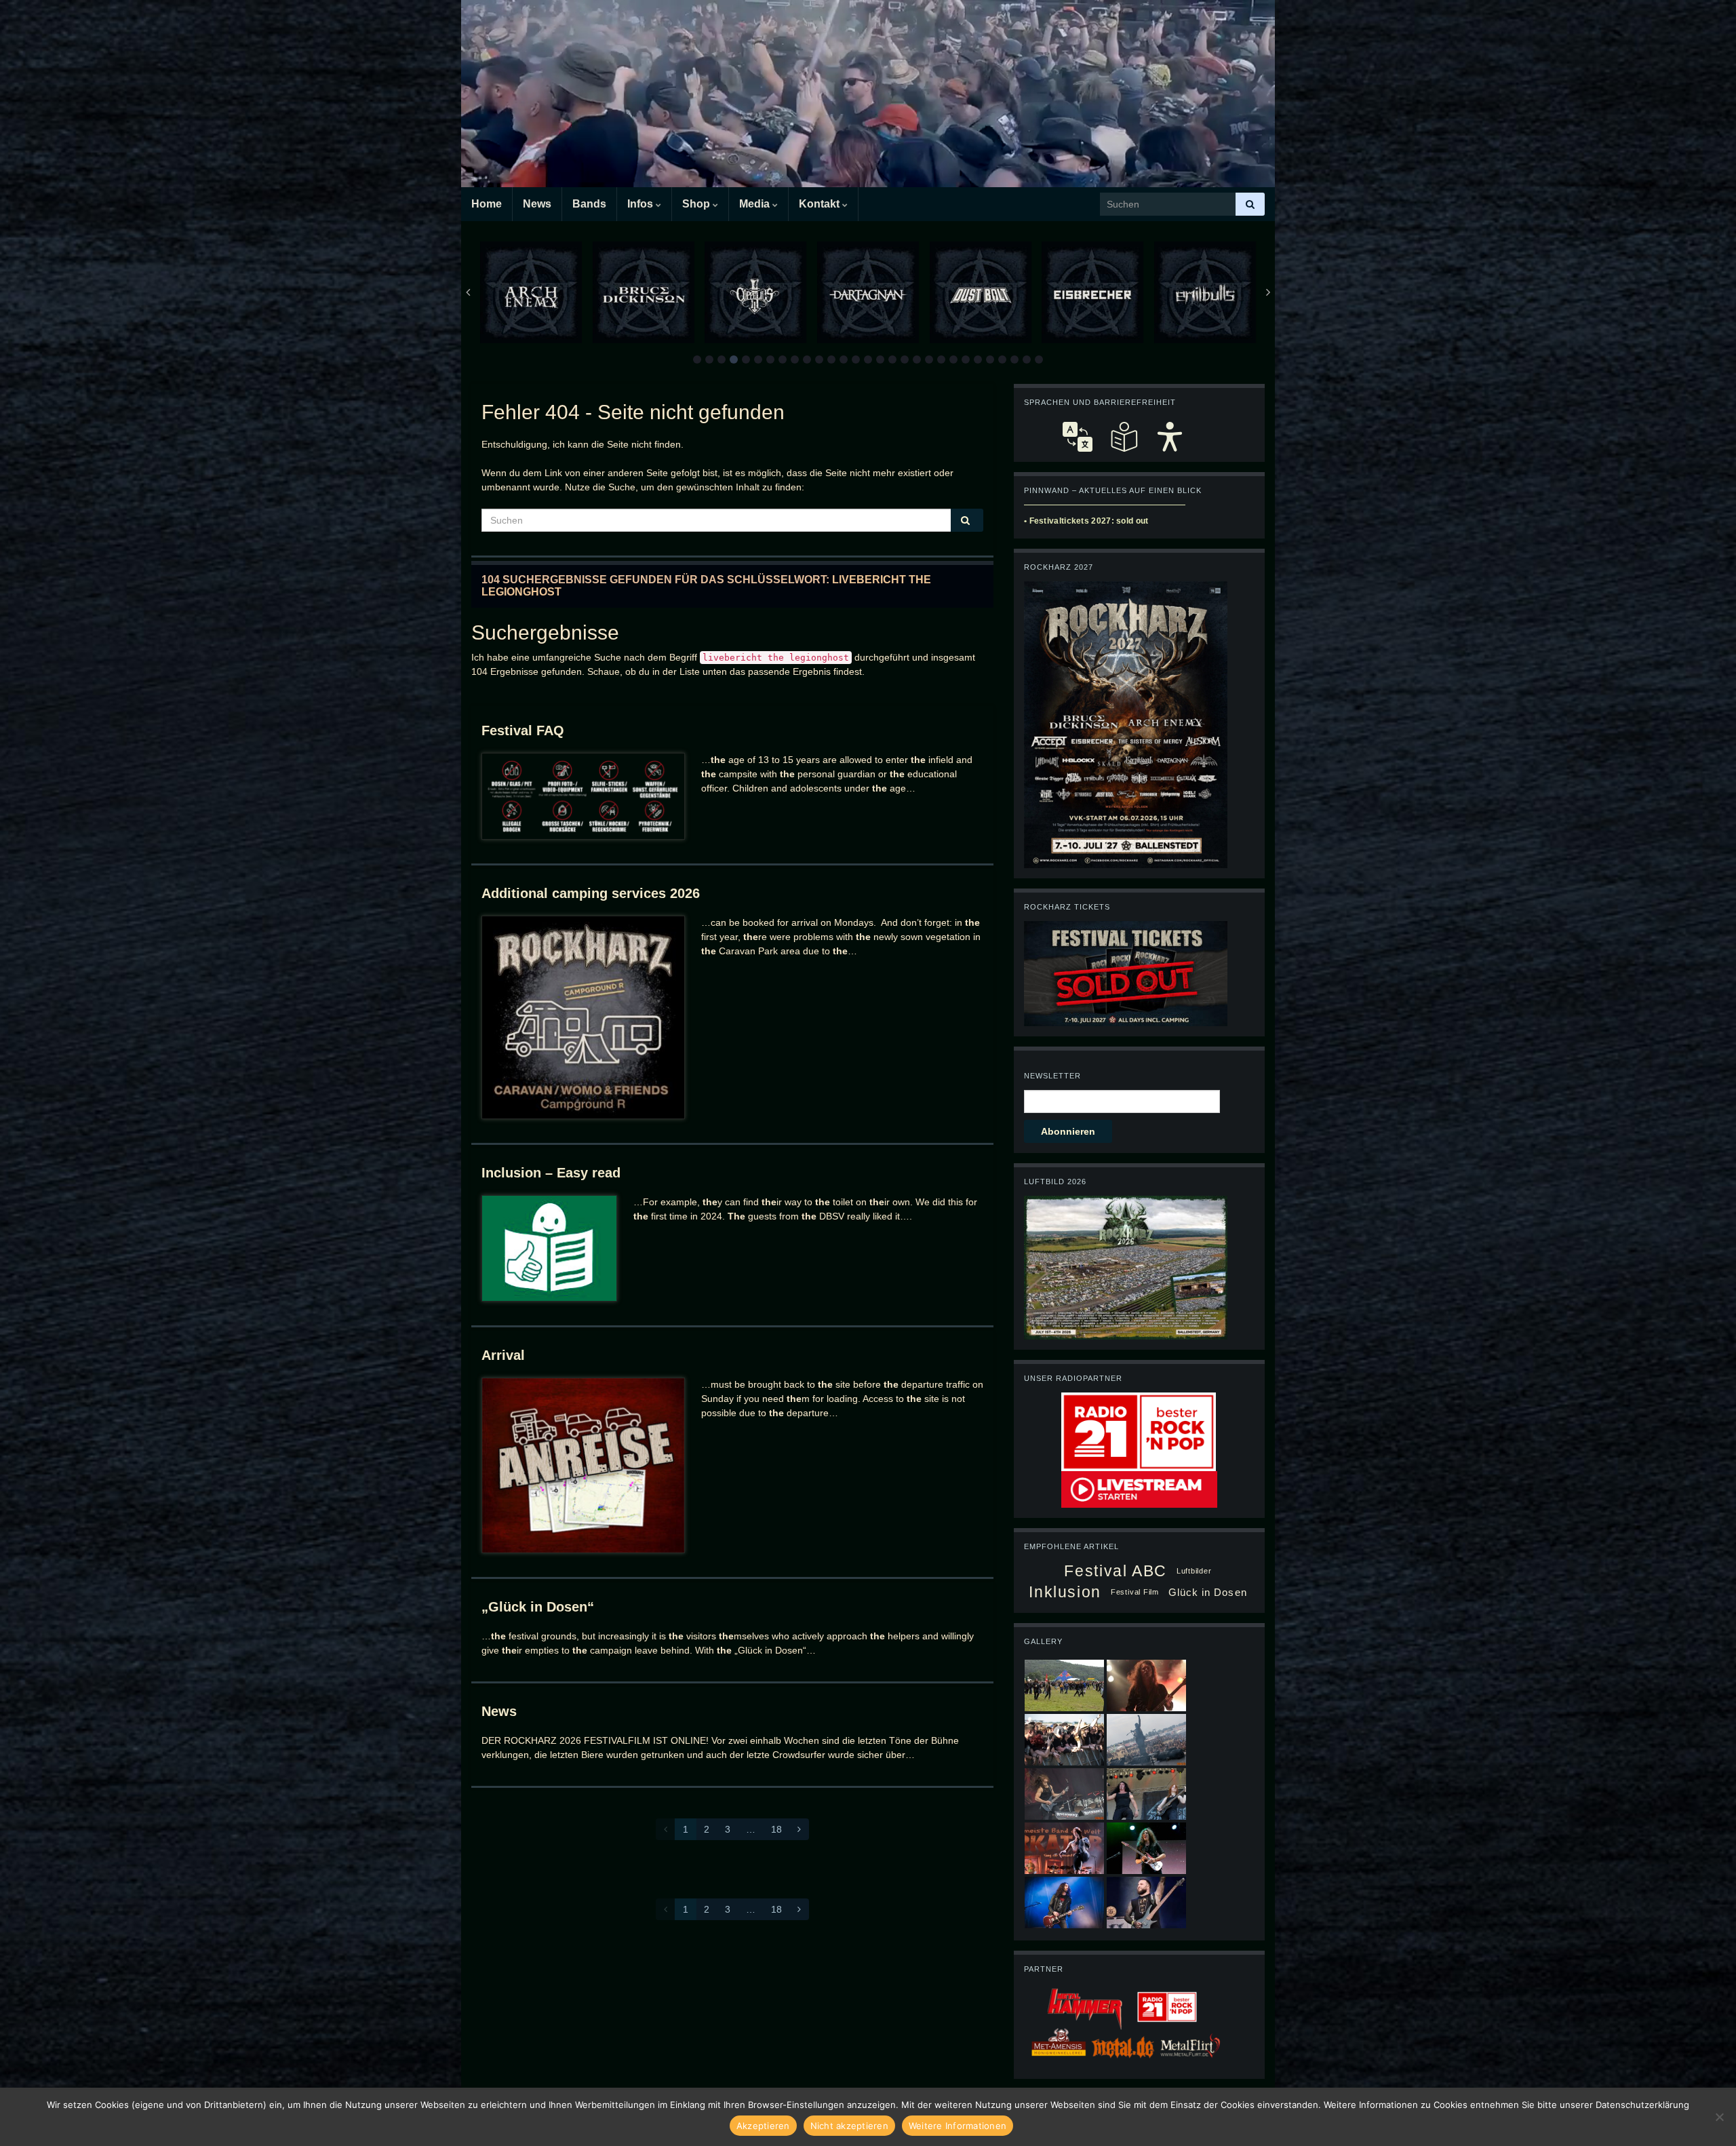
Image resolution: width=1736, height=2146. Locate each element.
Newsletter (1052, 1076)
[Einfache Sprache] (1124, 437)
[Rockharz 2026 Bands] (1126, 724)
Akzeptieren (763, 2126)
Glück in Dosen (1208, 1592)
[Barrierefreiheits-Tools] (1170, 437)
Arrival (503, 1355)
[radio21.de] (1139, 1431)
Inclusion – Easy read (551, 1173)
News (537, 204)
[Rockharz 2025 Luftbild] (1126, 1267)
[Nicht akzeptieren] (1719, 2117)
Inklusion (1065, 1592)
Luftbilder (1194, 1571)
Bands (589, 204)
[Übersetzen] (1078, 437)
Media (756, 204)
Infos (642, 204)
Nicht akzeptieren (849, 2126)
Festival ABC (1115, 1571)
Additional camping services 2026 (591, 893)
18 (776, 1829)
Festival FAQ (523, 730)
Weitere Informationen (958, 2126)
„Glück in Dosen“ (538, 1607)
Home (487, 204)
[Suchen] (1250, 204)
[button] (697, 359)
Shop (697, 204)
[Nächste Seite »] (799, 1829)
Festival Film (1135, 1592)
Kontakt (821, 204)
